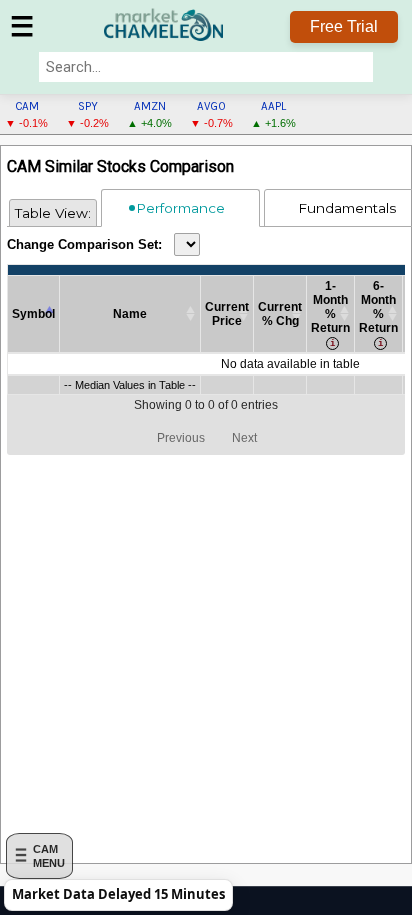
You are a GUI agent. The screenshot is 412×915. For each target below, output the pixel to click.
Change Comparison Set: (84, 245)
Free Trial (344, 26)
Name (130, 314)
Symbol (33, 314)
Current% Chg (280, 314)
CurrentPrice (227, 314)
